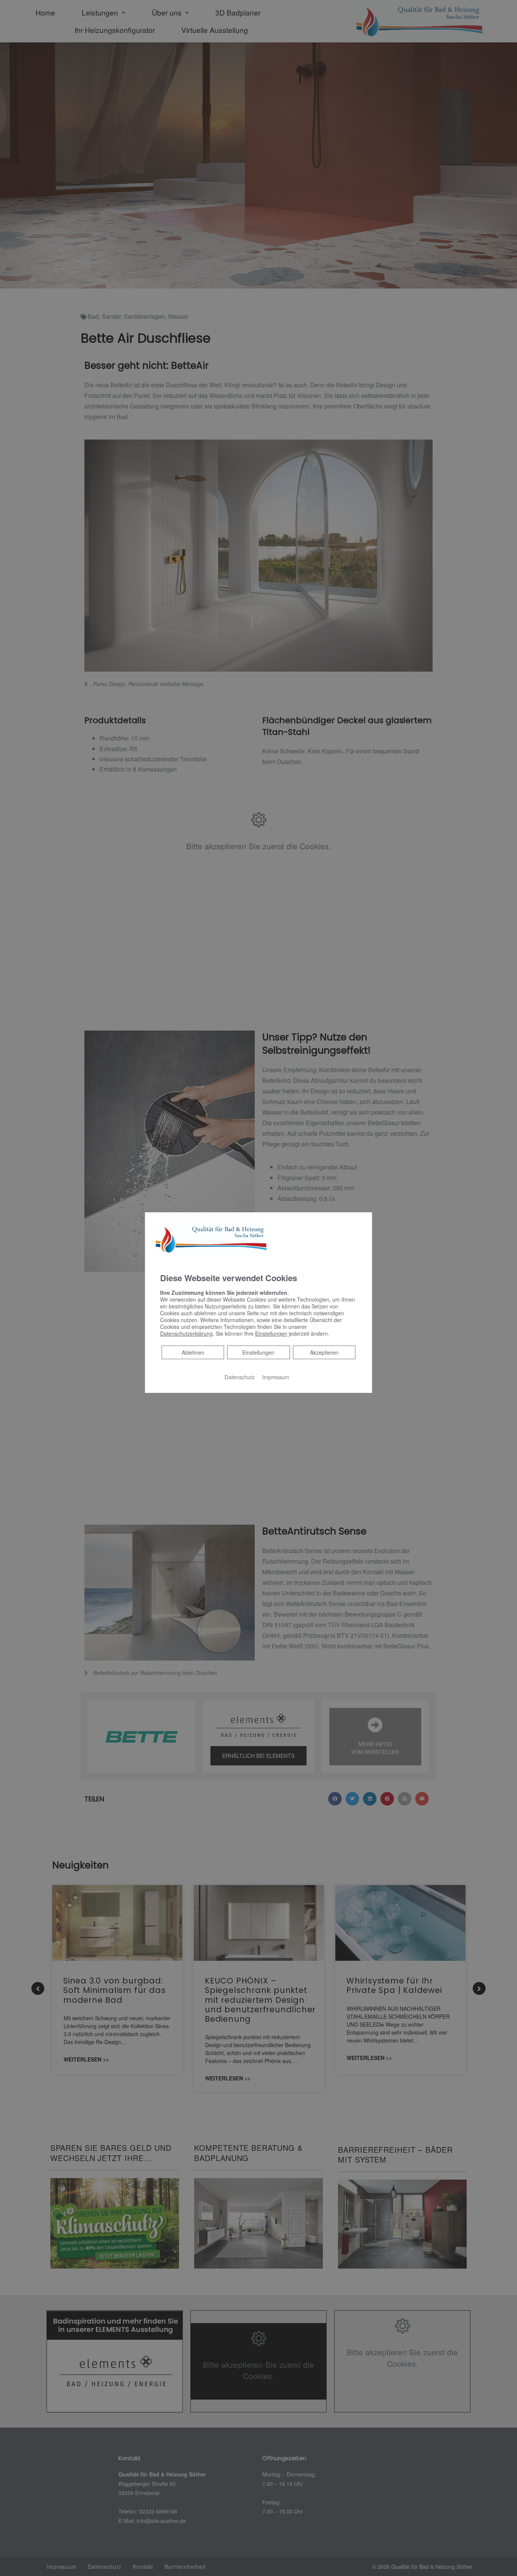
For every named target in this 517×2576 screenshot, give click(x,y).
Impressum (276, 1377)
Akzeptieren (324, 1352)
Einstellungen (258, 1352)
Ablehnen (193, 1352)
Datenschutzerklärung (186, 1333)
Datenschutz (240, 1377)
